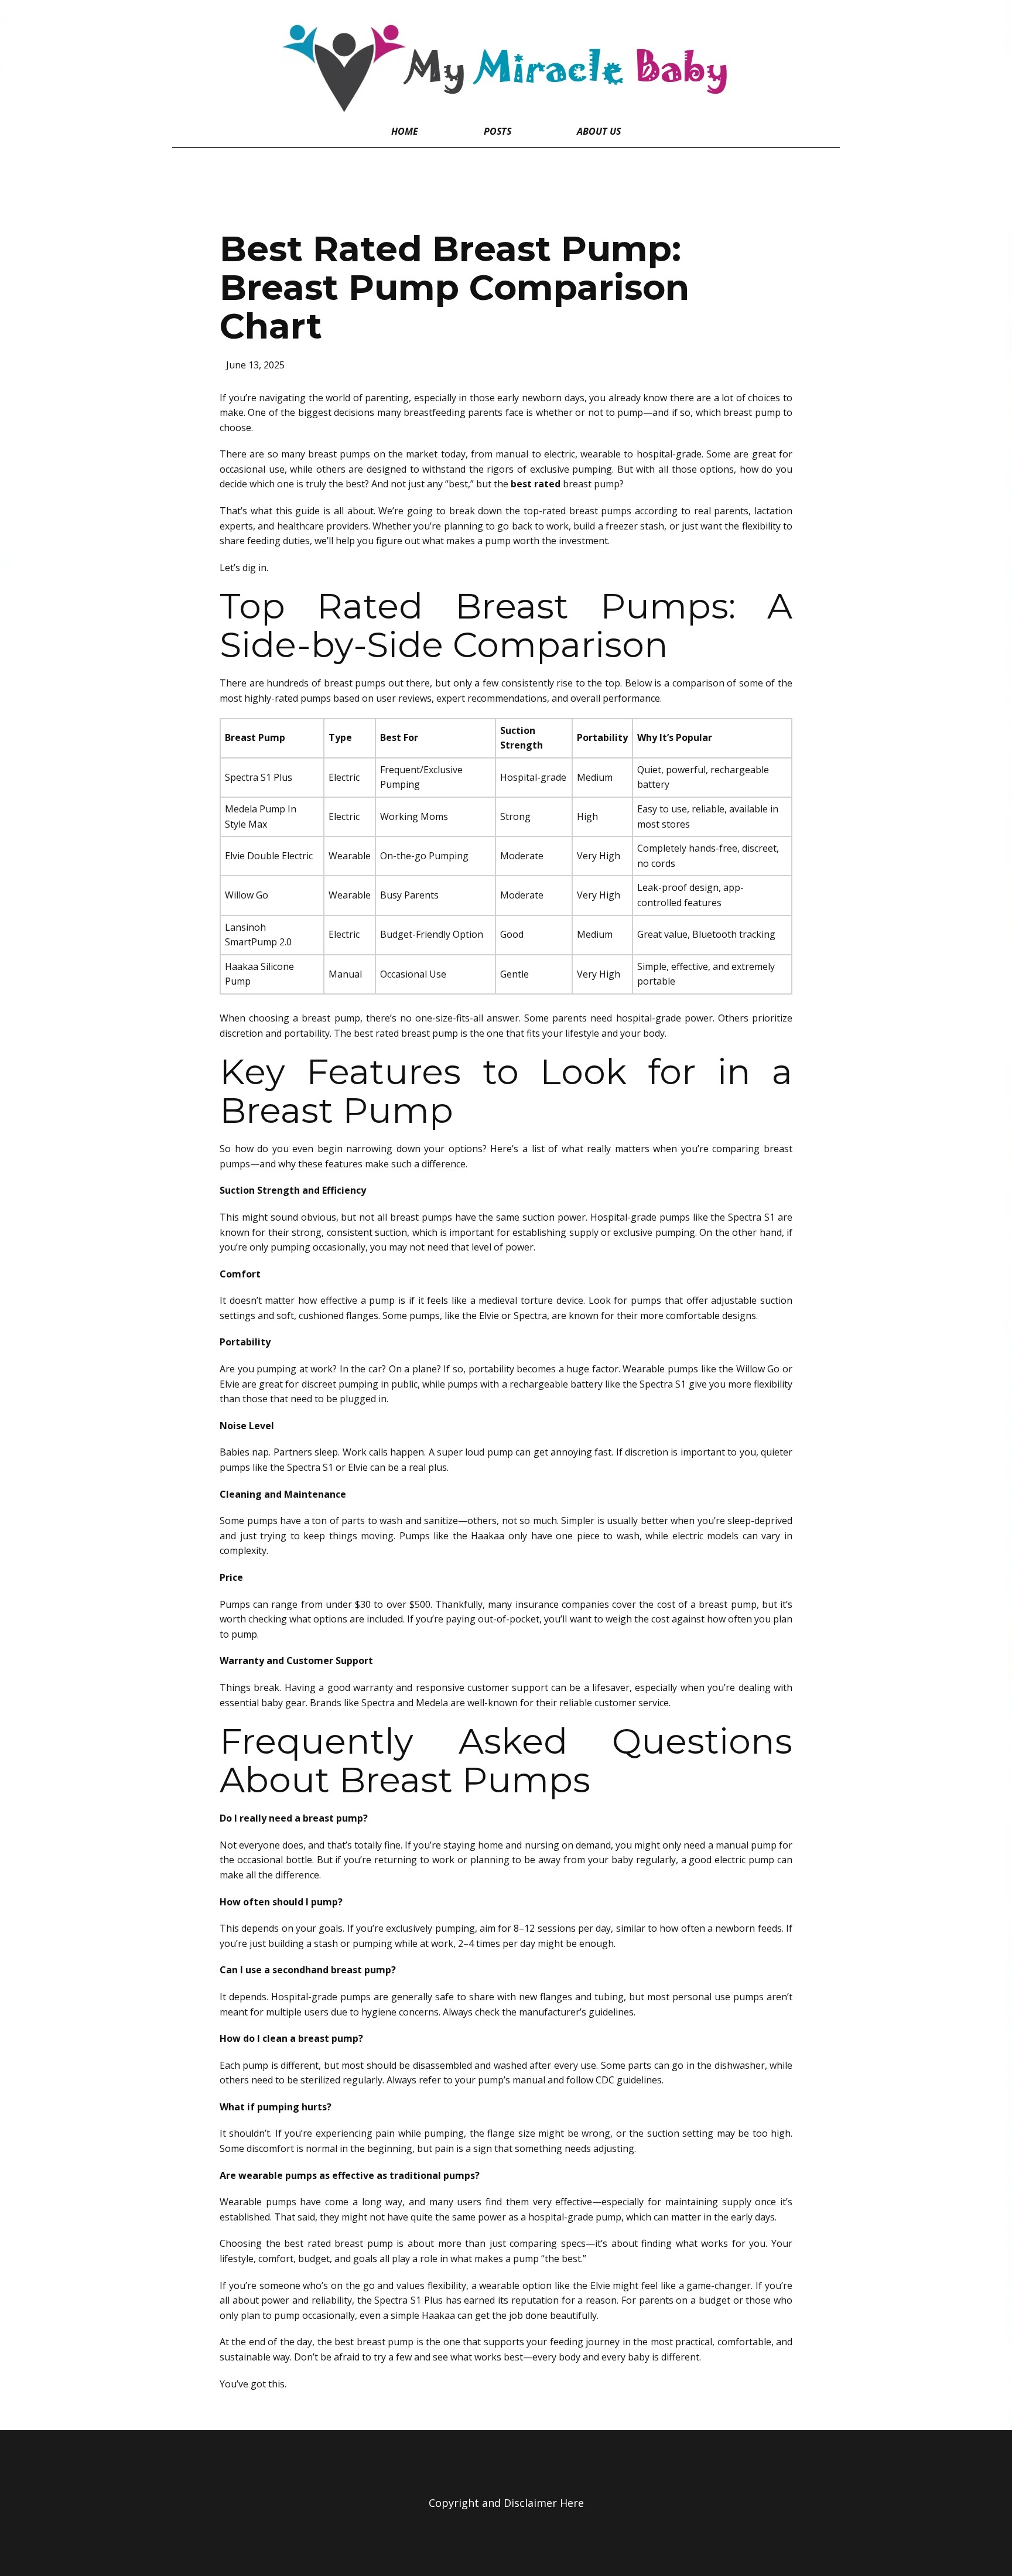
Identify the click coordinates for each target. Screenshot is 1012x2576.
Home (405, 131)
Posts (498, 131)
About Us (599, 131)
